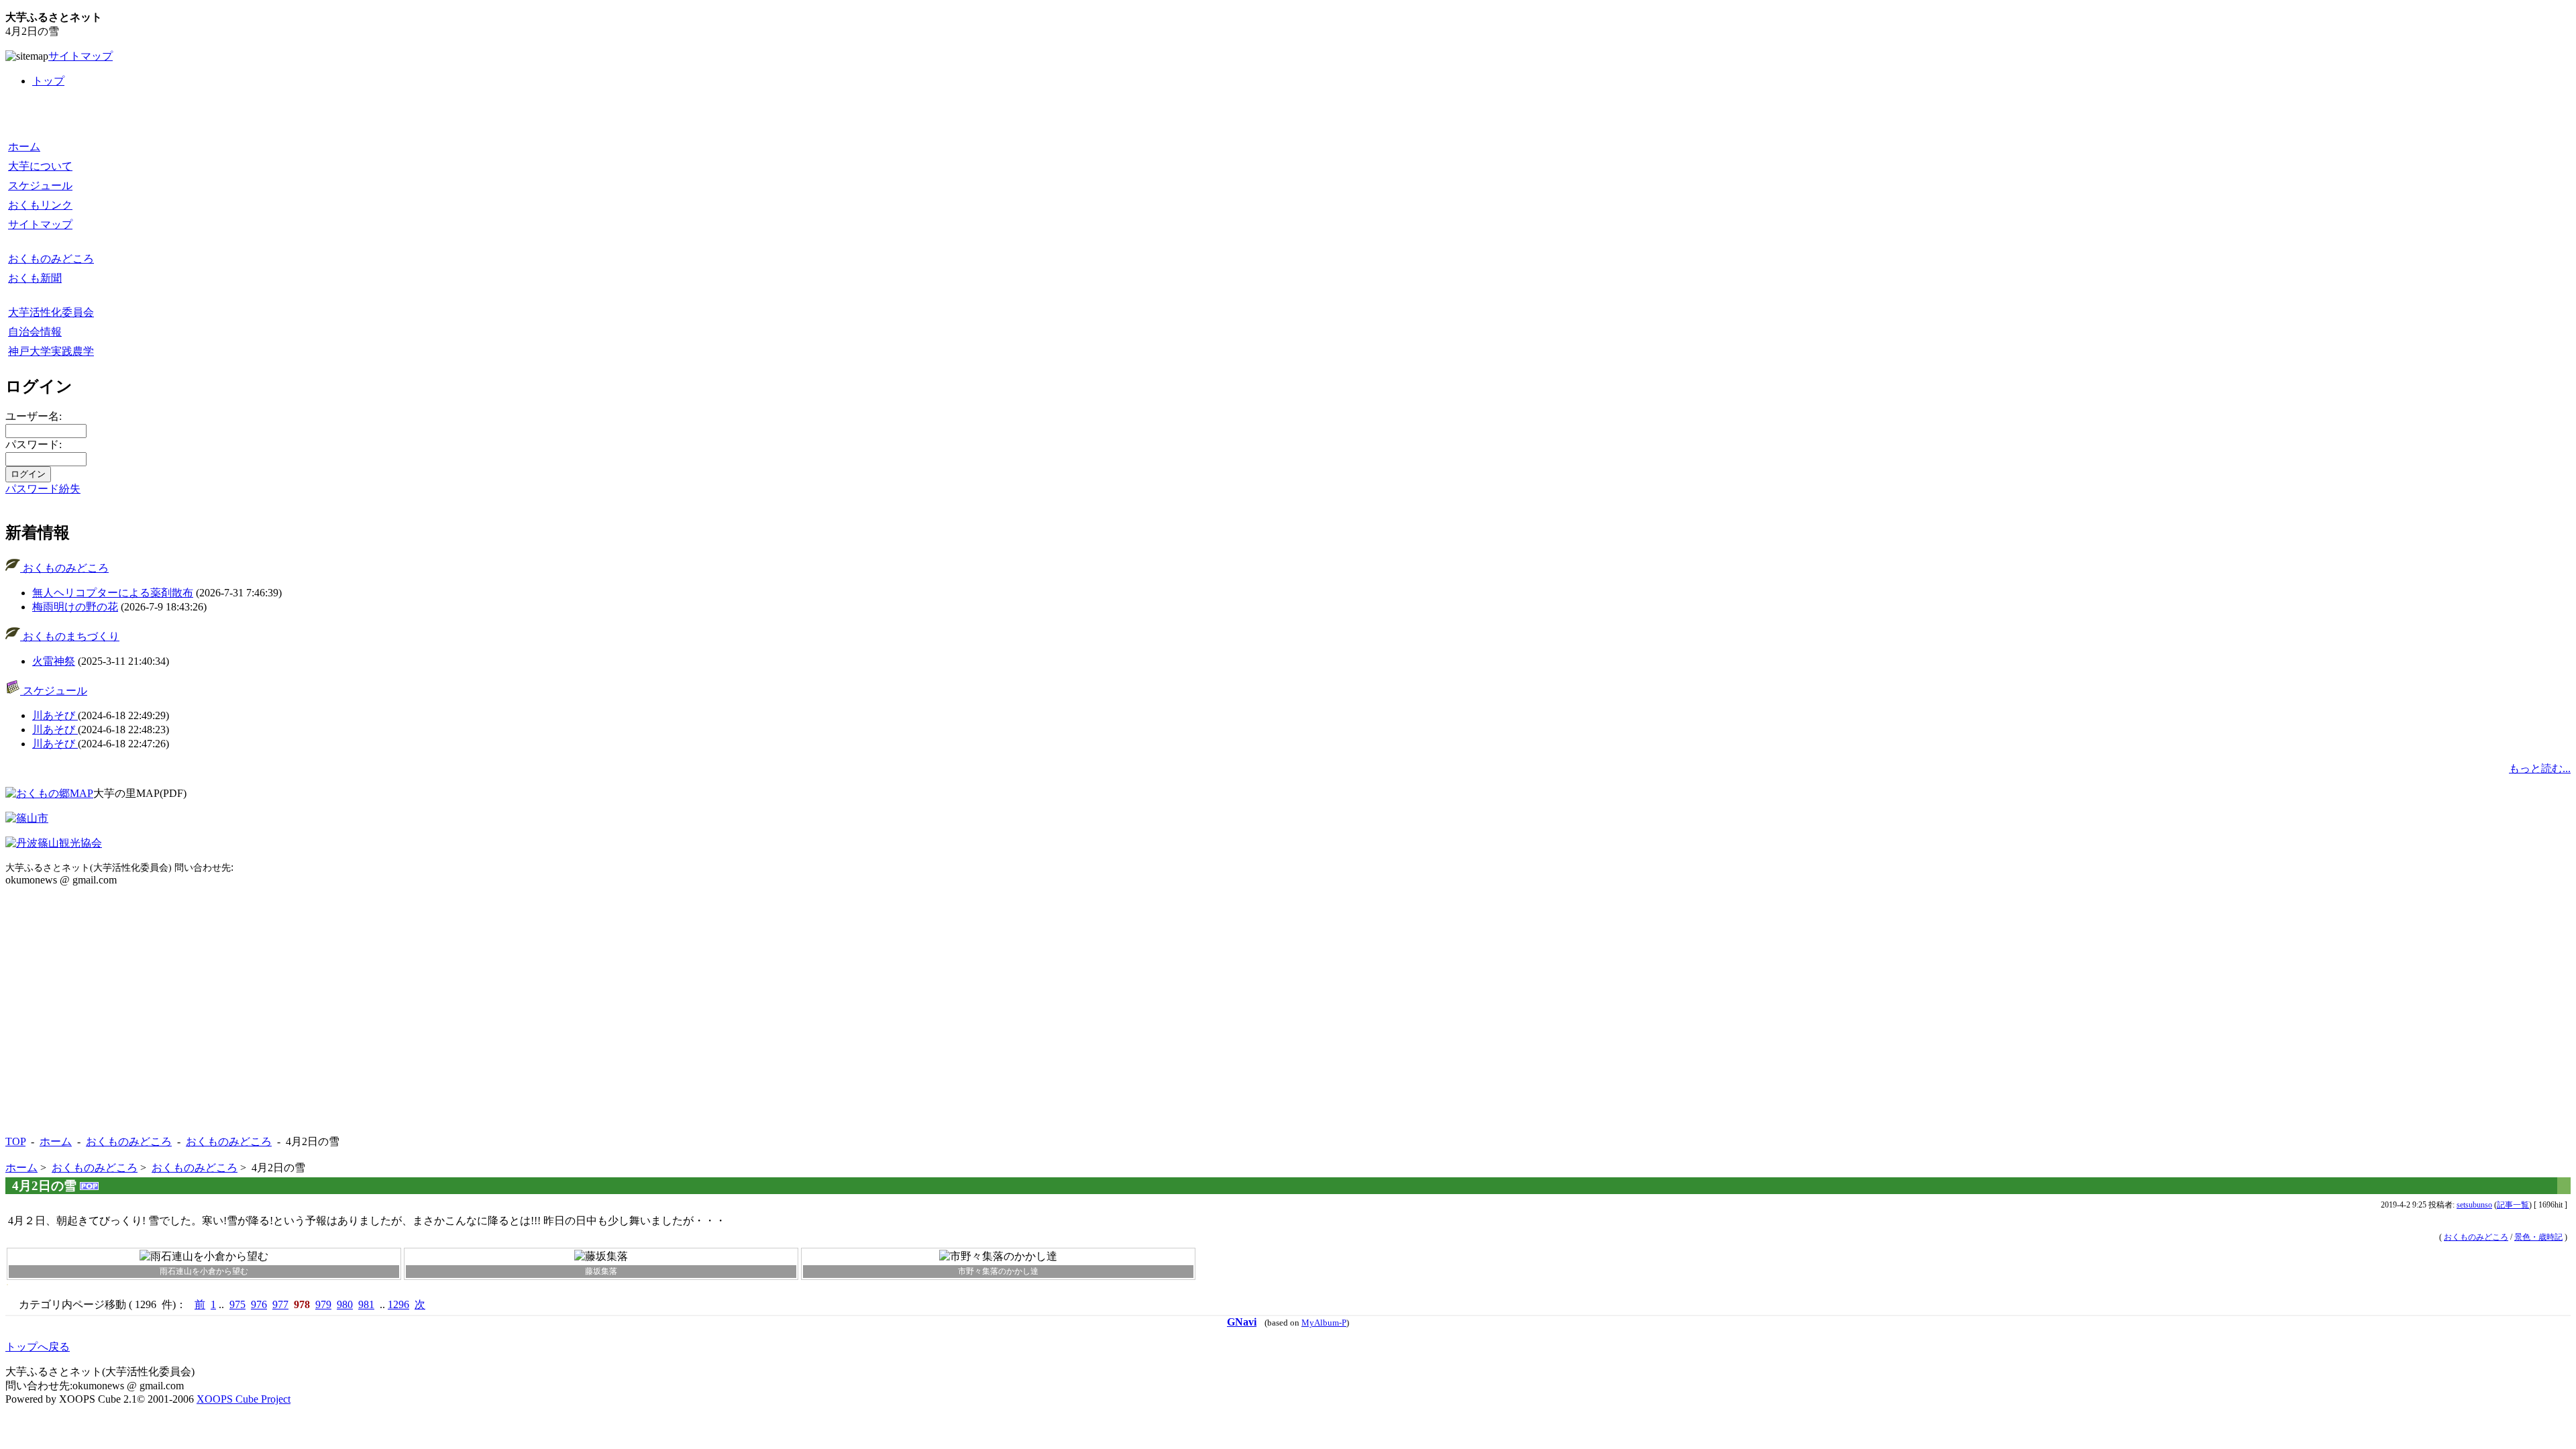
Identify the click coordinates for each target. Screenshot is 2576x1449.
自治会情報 (35, 332)
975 (237, 1304)
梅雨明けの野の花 (75, 607)
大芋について (40, 166)
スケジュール (40, 185)
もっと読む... (2540, 768)
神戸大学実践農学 (51, 351)
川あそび (55, 715)
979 (323, 1304)
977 (280, 1304)
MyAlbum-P (1324, 1323)
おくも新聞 (35, 278)
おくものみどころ (51, 259)
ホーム (24, 147)
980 (345, 1304)
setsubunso (2474, 1205)
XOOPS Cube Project (244, 1399)
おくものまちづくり (70, 636)
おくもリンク (40, 205)
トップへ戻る (38, 1347)
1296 (398, 1304)
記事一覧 (2513, 1205)
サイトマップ (80, 56)
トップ (48, 81)
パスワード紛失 (43, 489)
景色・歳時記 (2538, 1237)
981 (366, 1304)
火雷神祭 (54, 661)
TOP (15, 1141)
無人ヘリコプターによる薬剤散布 (113, 593)
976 (259, 1304)
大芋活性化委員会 (51, 312)
